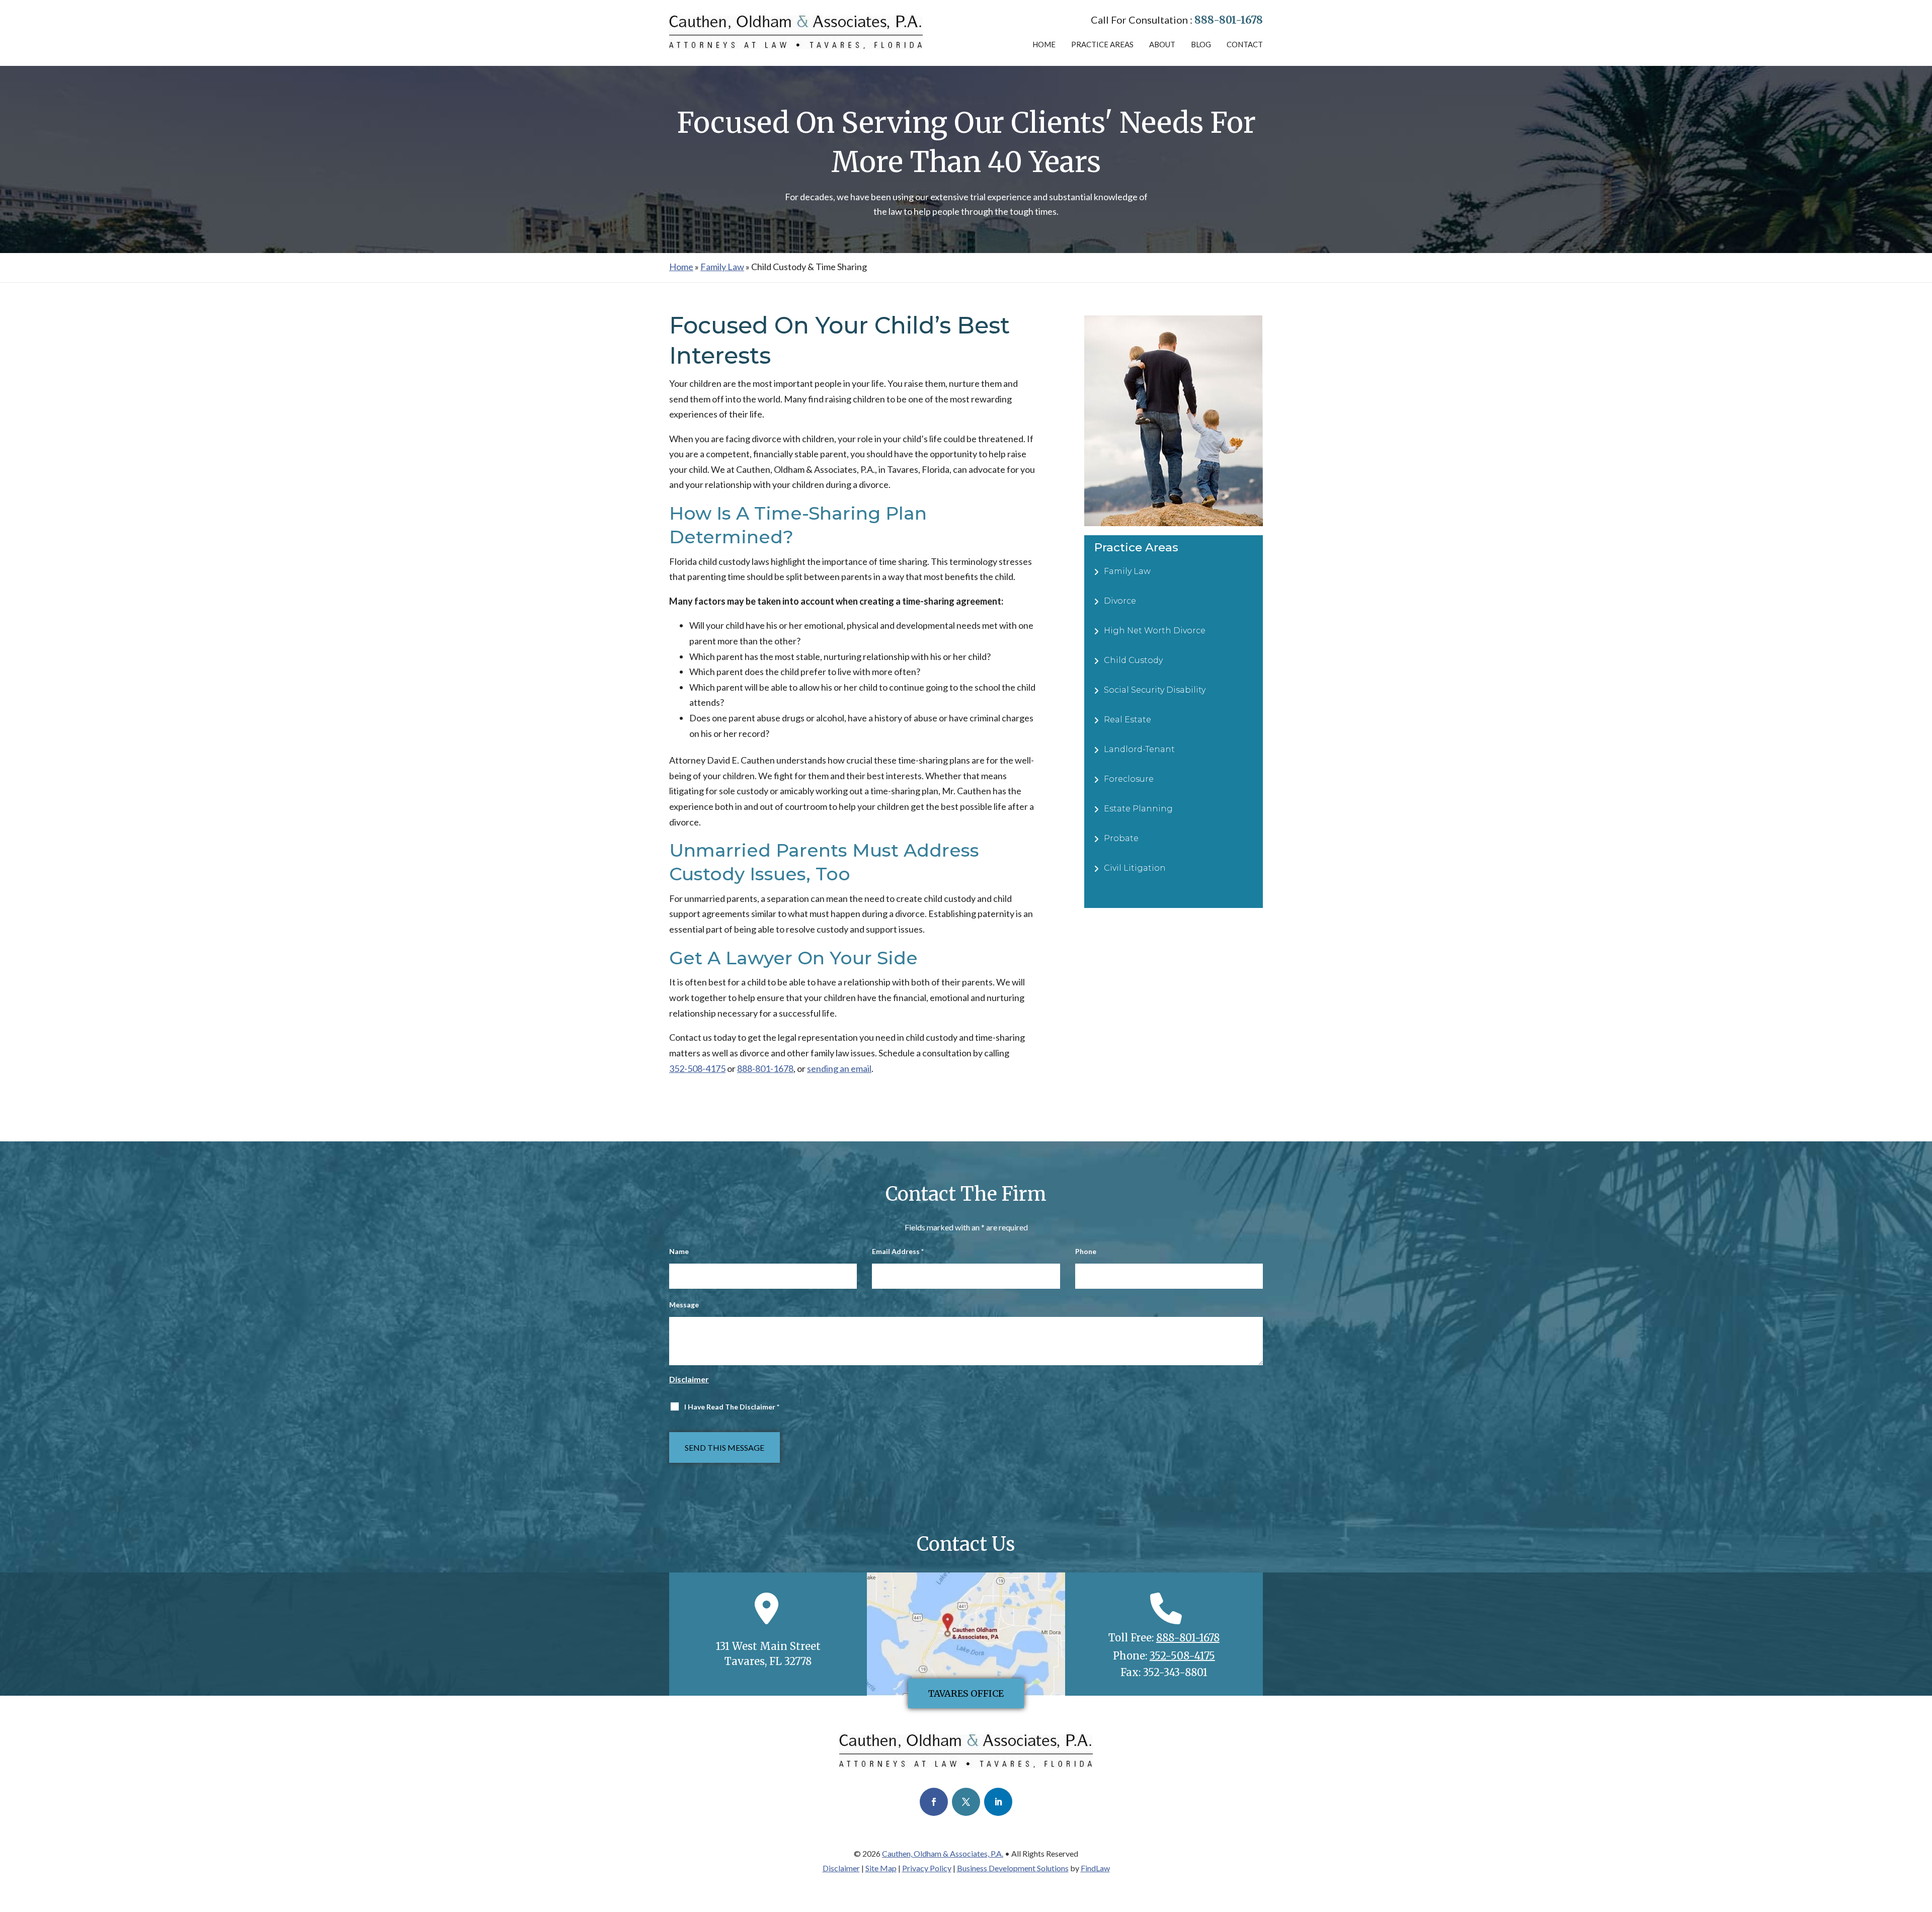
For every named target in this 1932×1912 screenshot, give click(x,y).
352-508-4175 (697, 1068)
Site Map (881, 1868)
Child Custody (1133, 660)
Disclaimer (689, 1379)
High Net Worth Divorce (1155, 631)
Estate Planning (1138, 809)
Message (684, 1305)
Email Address (898, 1251)
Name (679, 1251)
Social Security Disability (1155, 690)
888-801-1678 (1229, 20)
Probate (1121, 838)
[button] (1922, 1839)
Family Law (1127, 571)
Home (1044, 44)
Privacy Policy (927, 1868)
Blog (1201, 44)
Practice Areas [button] (1102, 44)
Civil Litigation (1135, 868)
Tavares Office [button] (966, 1693)
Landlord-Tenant (1139, 749)
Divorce (1120, 601)
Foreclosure (1129, 779)
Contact (1245, 44)
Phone (1086, 1251)
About (1162, 44)
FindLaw (1095, 1868)
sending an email (839, 1068)
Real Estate (1128, 720)
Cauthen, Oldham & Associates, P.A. (943, 1853)
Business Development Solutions (1013, 1868)
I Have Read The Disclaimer (732, 1407)
